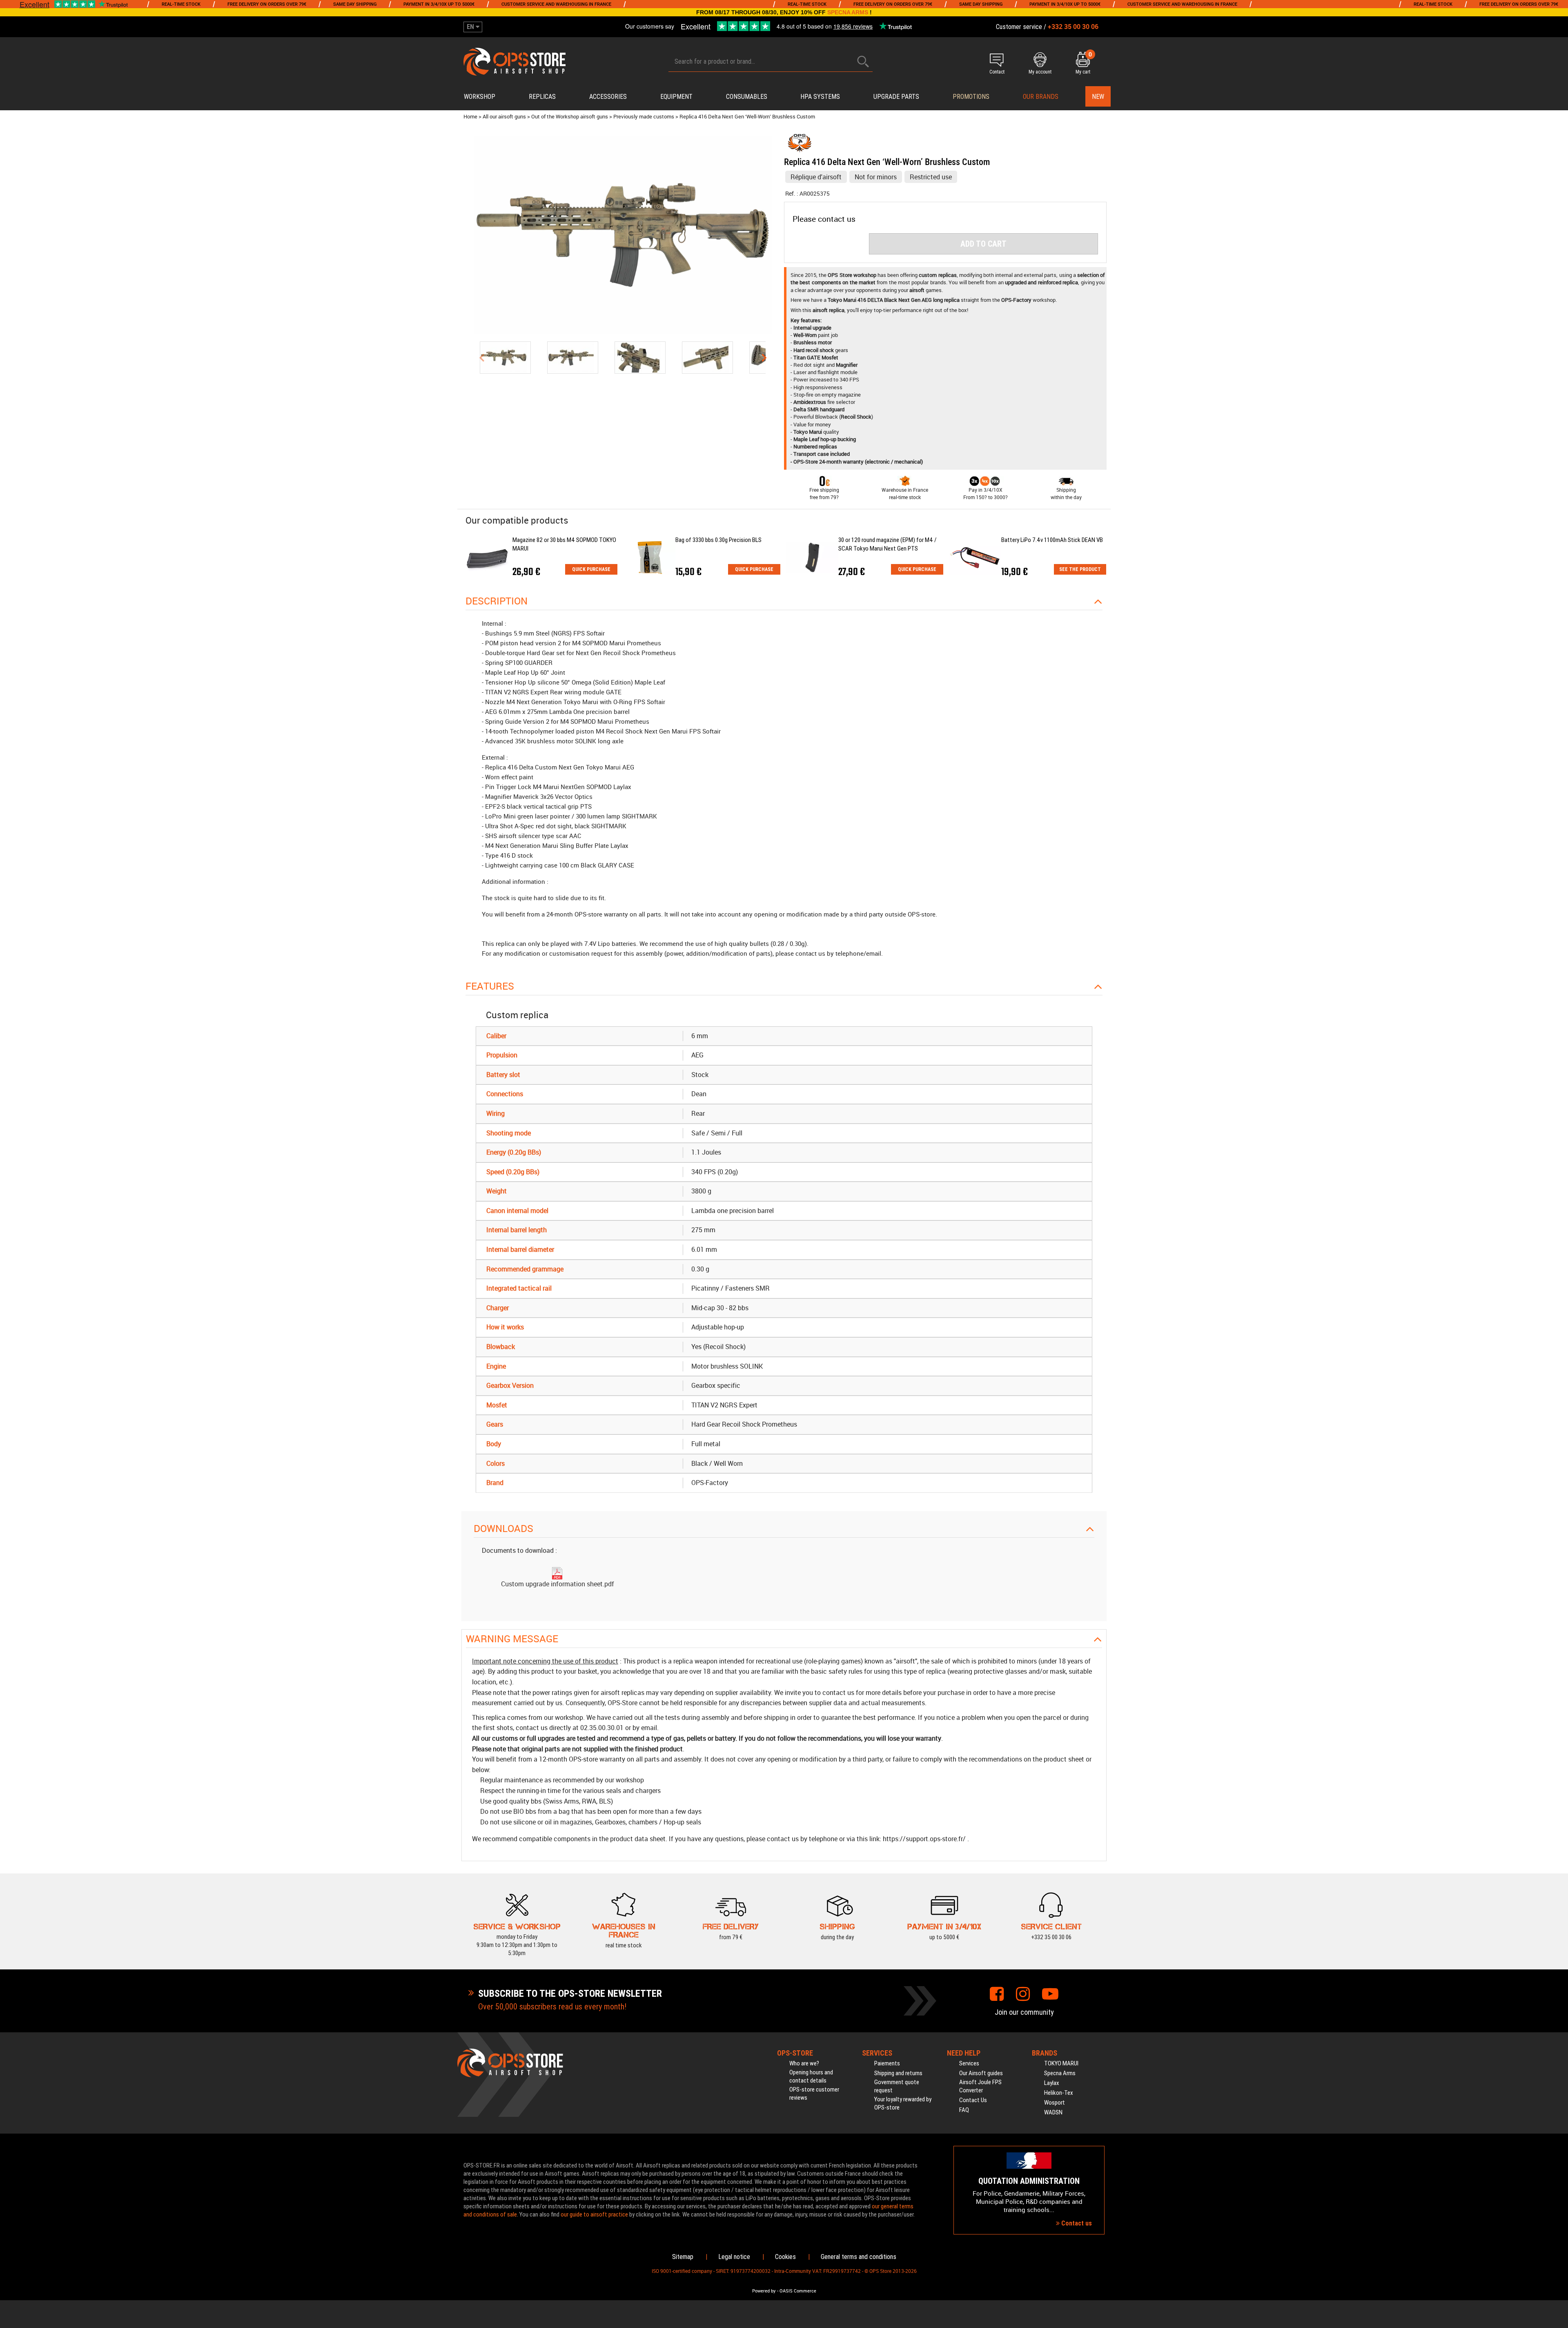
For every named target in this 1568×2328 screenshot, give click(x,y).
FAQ (964, 2110)
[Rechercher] (863, 61)
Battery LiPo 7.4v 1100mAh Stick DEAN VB (1052, 540)
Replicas (542, 97)
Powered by (764, 2291)
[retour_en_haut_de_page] (1558, 1389)
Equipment (676, 97)
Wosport (1055, 2103)
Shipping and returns (898, 2073)
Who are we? (804, 2063)
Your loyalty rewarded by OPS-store (903, 2103)
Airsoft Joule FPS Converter (980, 2086)
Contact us (1076, 2223)
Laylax (1052, 2083)
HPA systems (820, 97)
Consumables (747, 97)
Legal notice (734, 2257)
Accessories (608, 97)
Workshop (480, 97)
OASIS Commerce (798, 2291)
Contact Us (973, 2100)
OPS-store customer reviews (814, 2094)
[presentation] (481, 357)
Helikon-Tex (1059, 2093)
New (1098, 97)
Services (969, 2063)
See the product (1080, 569)
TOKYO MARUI (1061, 2063)
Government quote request (897, 2086)
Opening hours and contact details (811, 2076)
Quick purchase (591, 569)
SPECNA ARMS (848, 12)
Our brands (1041, 97)
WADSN (1053, 2112)
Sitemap (683, 2257)
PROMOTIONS (971, 97)
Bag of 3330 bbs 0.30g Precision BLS (718, 540)
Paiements (887, 2063)
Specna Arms (1060, 2073)
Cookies (785, 2257)
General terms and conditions (859, 2257)
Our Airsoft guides (981, 2073)
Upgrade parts (896, 97)
